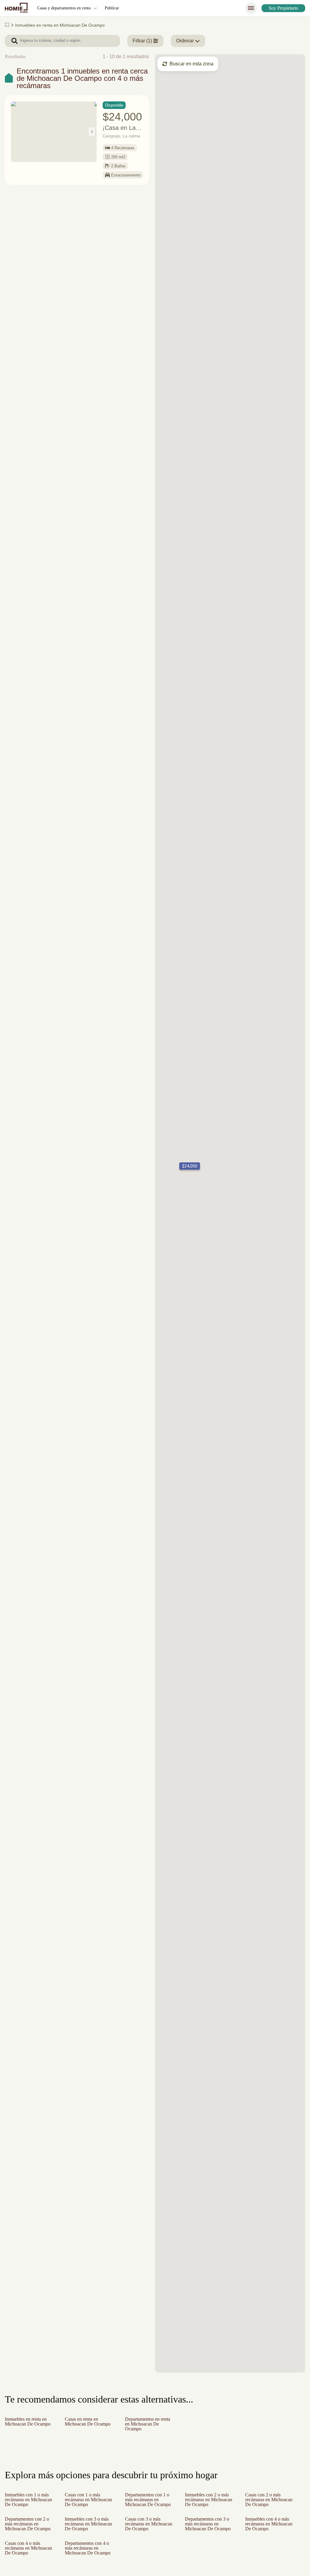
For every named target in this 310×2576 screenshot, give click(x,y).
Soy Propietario (281, 8)
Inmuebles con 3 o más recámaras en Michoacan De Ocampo (89, 2531)
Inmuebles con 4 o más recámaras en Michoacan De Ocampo (270, 2531)
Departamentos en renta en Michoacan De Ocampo (150, 2424)
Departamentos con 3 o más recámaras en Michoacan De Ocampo (209, 2531)
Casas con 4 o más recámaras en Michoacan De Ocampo (25, 2560)
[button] (188, 1166)
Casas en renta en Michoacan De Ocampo (84, 2424)
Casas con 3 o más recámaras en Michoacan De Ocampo (145, 2531)
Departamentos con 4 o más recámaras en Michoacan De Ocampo (89, 2560)
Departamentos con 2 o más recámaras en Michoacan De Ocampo (29, 2531)
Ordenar (187, 41)
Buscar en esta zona (192, 64)
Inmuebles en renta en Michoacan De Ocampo (28, 2424)
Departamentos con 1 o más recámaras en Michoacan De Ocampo (148, 2502)
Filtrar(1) (143, 41)
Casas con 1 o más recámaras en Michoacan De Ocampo (84, 2502)
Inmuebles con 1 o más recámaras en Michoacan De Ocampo (29, 2502)
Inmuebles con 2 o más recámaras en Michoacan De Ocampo (209, 2502)
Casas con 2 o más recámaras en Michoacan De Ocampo (265, 2502)
